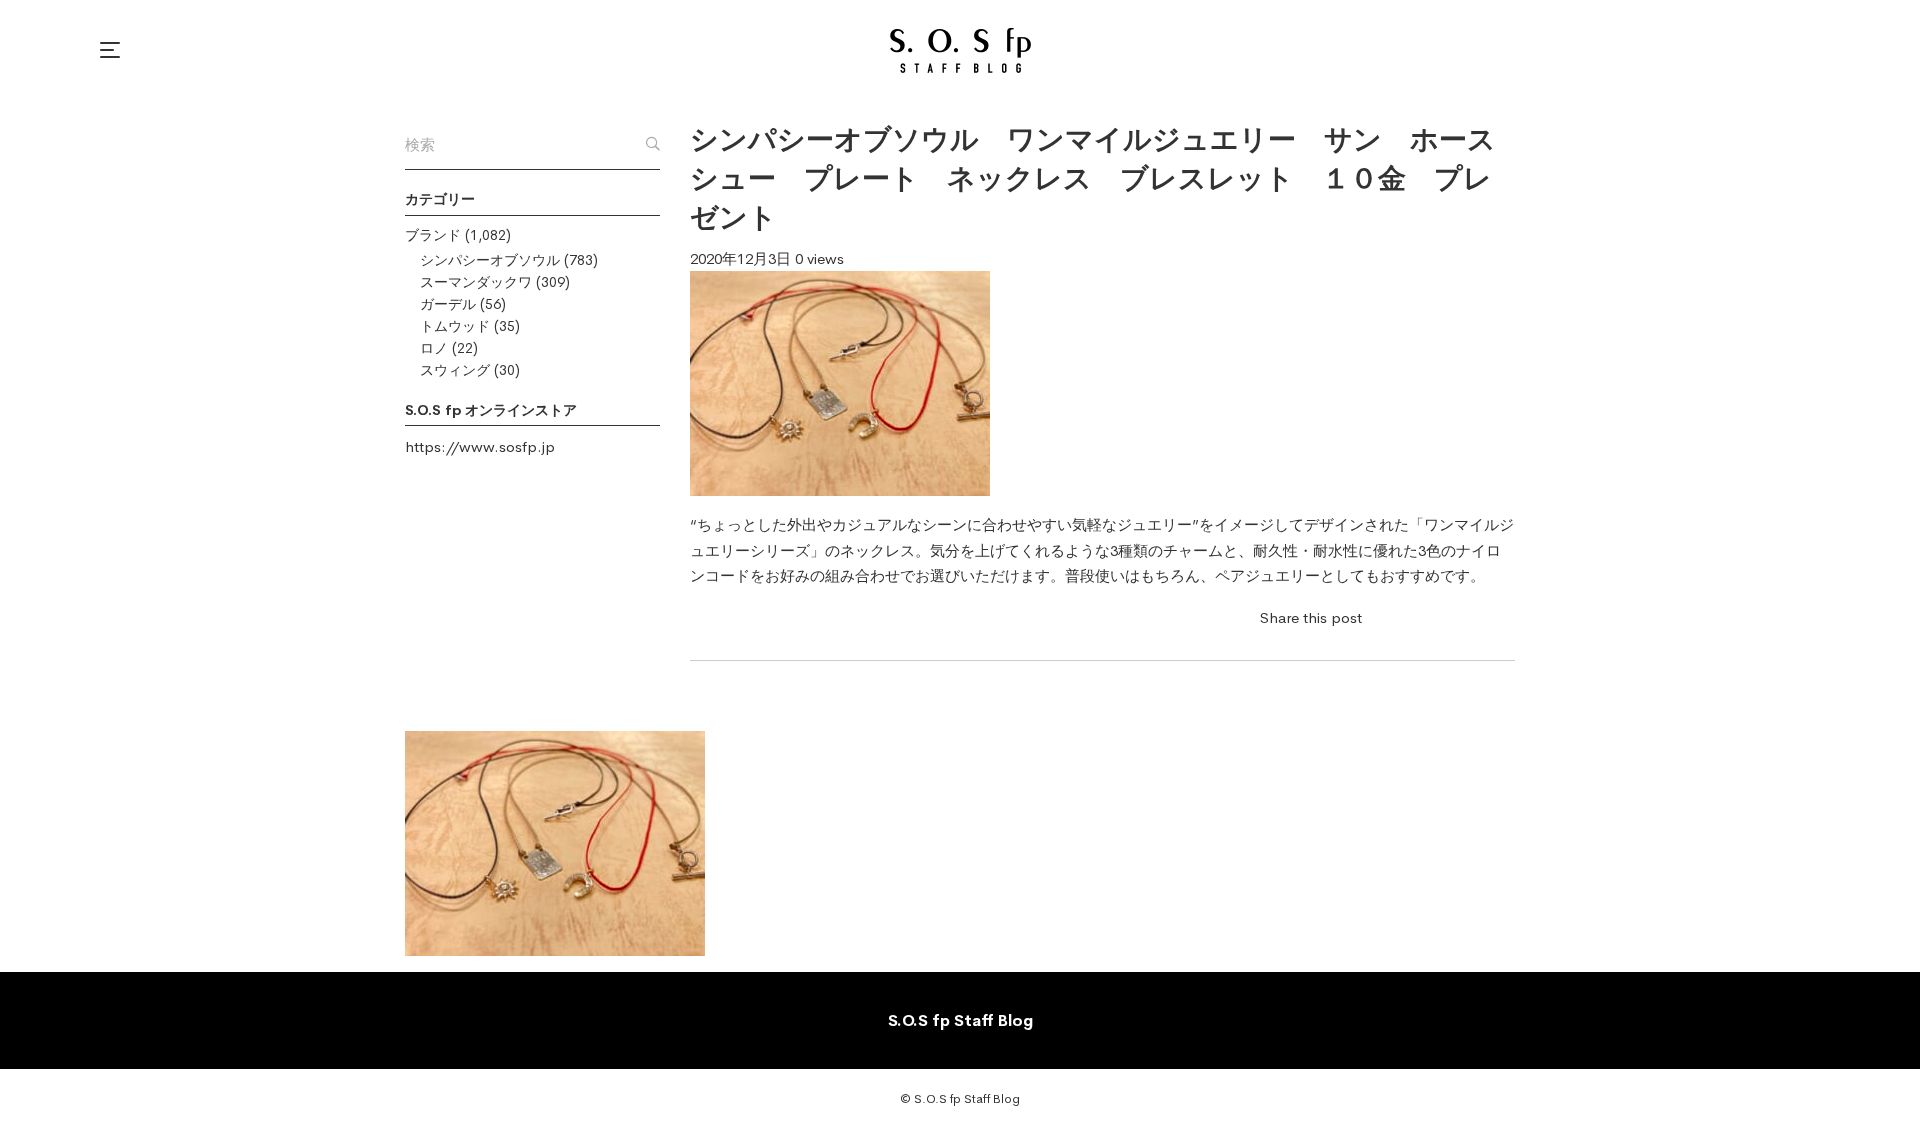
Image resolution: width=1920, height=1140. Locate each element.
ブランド (433, 235)
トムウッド (455, 326)
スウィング (455, 370)
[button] (113, 50)
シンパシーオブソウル (490, 260)
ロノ (434, 348)
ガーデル (448, 304)
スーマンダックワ (476, 282)
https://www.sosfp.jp (480, 446)
